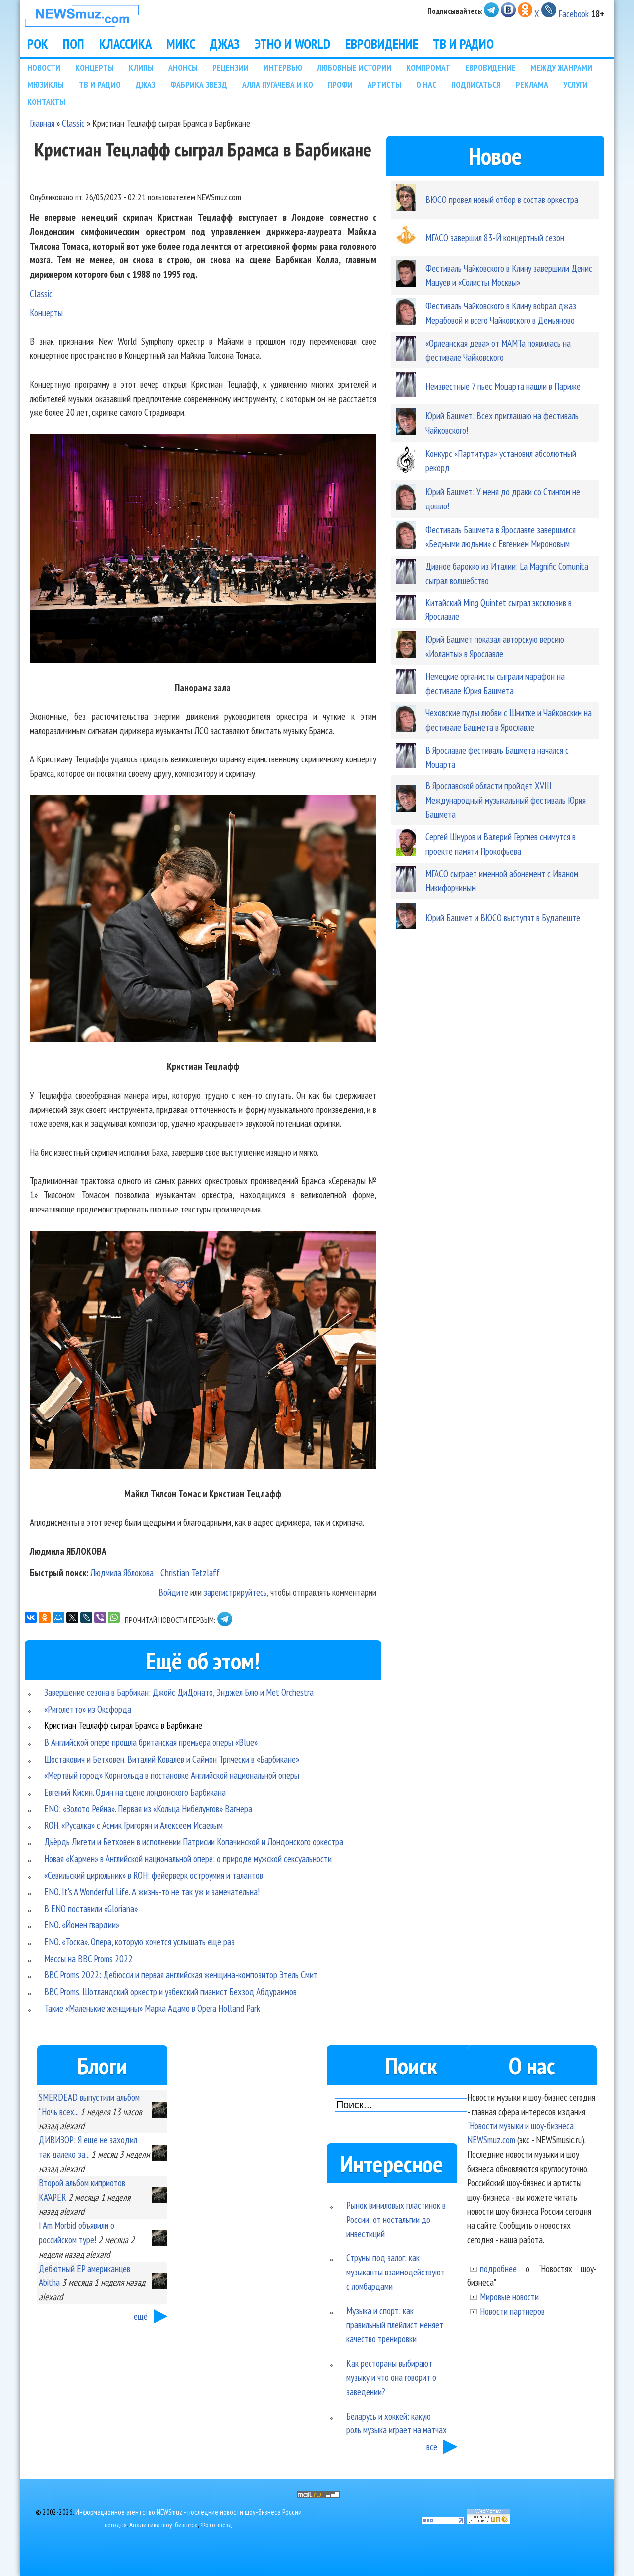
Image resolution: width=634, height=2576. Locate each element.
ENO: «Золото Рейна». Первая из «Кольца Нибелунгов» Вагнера (148, 1808)
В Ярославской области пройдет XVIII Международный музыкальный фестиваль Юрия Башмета (506, 800)
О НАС (426, 84)
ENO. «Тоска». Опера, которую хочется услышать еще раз (139, 1942)
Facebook (574, 14)
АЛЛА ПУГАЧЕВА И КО (278, 84)
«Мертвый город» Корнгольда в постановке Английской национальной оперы (172, 1775)
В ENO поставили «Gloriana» (91, 1908)
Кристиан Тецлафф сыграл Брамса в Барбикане (123, 1725)
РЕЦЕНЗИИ (231, 68)
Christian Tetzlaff (190, 1573)
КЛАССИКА (125, 44)
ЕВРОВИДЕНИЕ (382, 44)
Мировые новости (509, 2297)
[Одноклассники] (45, 1617)
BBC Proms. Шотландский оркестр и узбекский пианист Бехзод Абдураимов (170, 1992)
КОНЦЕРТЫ (95, 68)
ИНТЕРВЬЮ (283, 68)
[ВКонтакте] (31, 1617)
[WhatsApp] (114, 1617)
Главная (42, 123)
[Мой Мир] (58, 1617)
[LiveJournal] (86, 1617)
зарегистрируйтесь (235, 1592)
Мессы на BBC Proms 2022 (88, 1958)
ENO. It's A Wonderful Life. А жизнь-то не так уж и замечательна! (152, 1892)
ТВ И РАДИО (463, 44)
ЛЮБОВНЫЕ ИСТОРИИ (354, 68)
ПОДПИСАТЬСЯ (476, 84)
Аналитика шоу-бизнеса (163, 2525)
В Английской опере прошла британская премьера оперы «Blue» (151, 1742)
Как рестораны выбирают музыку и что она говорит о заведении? (391, 2377)
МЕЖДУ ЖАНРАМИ (561, 68)
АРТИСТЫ (384, 84)
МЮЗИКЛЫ (46, 84)
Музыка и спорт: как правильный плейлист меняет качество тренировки (395, 2325)
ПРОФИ (340, 84)
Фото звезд (216, 2525)
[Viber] (100, 1617)
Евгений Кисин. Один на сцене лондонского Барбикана (135, 1792)
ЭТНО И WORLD (292, 44)
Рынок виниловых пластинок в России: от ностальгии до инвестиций (396, 2219)
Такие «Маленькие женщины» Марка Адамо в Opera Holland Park (152, 2008)
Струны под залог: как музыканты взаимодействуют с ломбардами (396, 2272)
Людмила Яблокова (122, 1573)
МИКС (181, 44)
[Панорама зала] (203, 551)
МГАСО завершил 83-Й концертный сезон (495, 237)
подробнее (498, 2268)
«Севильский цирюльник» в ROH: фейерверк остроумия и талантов (154, 1875)
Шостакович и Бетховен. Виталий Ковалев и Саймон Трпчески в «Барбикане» (172, 1759)
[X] (72, 1617)
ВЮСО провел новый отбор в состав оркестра (502, 199)
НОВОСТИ (44, 68)
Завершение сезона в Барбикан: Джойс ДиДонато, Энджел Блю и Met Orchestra (179, 1692)
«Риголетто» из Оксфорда (88, 1709)
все (432, 2447)
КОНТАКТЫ (46, 102)
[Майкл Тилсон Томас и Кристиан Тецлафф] (203, 1352)
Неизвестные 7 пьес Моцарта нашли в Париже (503, 386)
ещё (141, 2316)
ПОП (74, 44)
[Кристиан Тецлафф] (203, 920)
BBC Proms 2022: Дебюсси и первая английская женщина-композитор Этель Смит (181, 1975)
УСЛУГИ (576, 84)
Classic (73, 123)
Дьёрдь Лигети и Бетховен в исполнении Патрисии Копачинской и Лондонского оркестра (194, 1842)
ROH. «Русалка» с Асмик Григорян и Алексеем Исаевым (133, 1825)
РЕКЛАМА (532, 84)
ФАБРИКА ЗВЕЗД (199, 84)
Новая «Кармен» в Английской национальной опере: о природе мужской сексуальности (188, 1858)
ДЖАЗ (225, 44)
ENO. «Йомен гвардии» (82, 1925)
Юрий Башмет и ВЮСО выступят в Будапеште (503, 918)
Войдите (173, 1592)
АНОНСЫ (183, 68)
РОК (38, 44)
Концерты (46, 313)
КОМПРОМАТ (428, 68)
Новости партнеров (512, 2311)
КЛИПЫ (141, 68)
